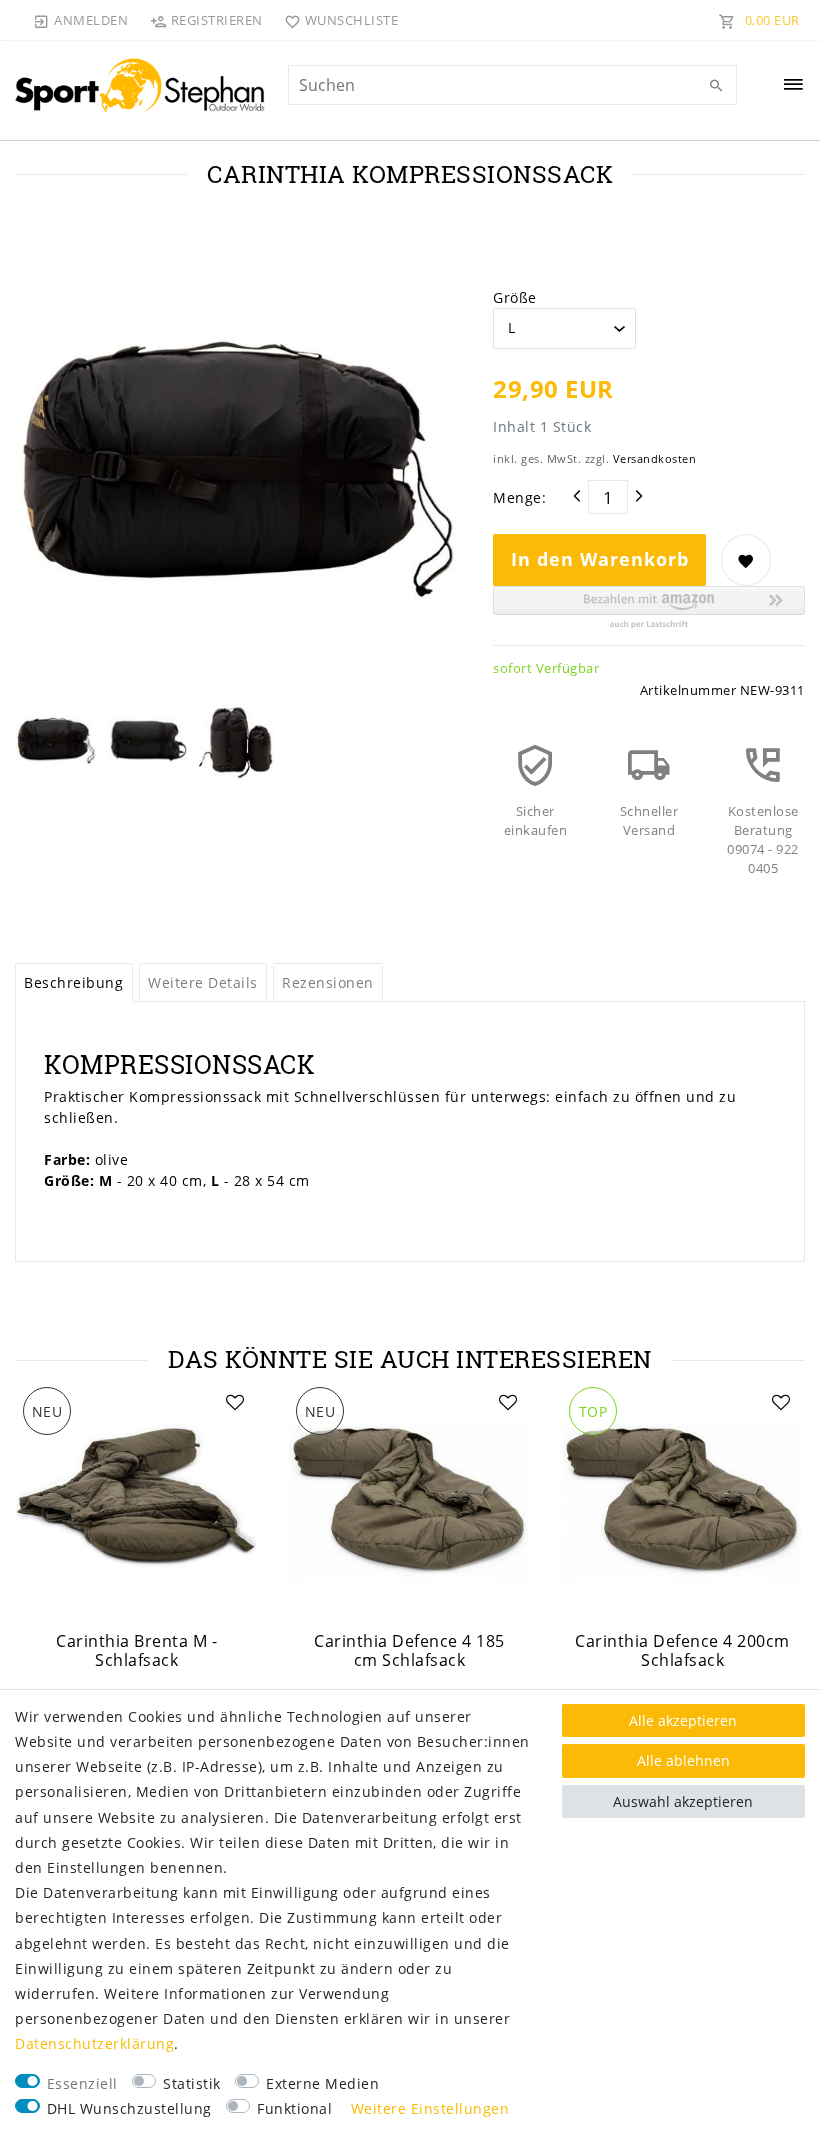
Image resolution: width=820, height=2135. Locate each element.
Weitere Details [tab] (203, 982)
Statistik (192, 2083)
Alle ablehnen (683, 1760)
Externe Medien (322, 2083)
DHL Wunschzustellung (129, 2108)
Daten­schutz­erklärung (94, 2043)
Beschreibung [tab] (73, 982)
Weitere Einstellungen (430, 2108)
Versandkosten (655, 458)
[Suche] (717, 86)
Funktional (294, 2108)
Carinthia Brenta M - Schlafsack (136, 1650)
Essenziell (82, 2083)
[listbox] (136, 1500)
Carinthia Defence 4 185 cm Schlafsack (409, 1650)
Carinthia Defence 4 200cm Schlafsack (682, 1650)
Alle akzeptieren (683, 1720)
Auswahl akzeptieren (683, 1801)
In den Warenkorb (600, 559)
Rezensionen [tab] (328, 982)
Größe (515, 297)
